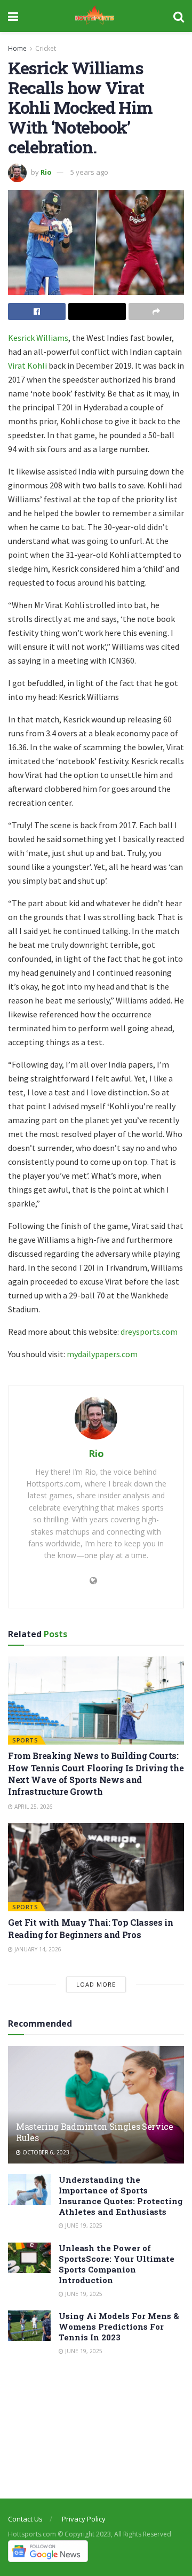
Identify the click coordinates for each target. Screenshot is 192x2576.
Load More (96, 1984)
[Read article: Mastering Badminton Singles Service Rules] (96, 2109)
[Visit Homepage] (96, 16)
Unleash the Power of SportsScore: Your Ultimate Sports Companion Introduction (117, 2264)
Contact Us (25, 2519)
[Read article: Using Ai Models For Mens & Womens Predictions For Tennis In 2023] (29, 2326)
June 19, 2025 (83, 2225)
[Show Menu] (13, 16)
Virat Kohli (27, 365)
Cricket (46, 48)
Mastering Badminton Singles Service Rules (95, 2132)
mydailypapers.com (102, 1354)
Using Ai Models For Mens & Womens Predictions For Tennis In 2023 (119, 2326)
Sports (25, 1740)
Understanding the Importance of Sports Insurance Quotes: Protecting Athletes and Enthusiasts (121, 2196)
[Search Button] (179, 16)
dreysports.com (149, 1332)
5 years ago (89, 172)
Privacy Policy (84, 2519)
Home (17, 48)
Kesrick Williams (38, 338)
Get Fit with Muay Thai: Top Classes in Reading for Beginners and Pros (91, 1928)
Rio (46, 172)
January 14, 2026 (37, 1949)
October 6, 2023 (45, 2152)
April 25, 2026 (33, 1807)
